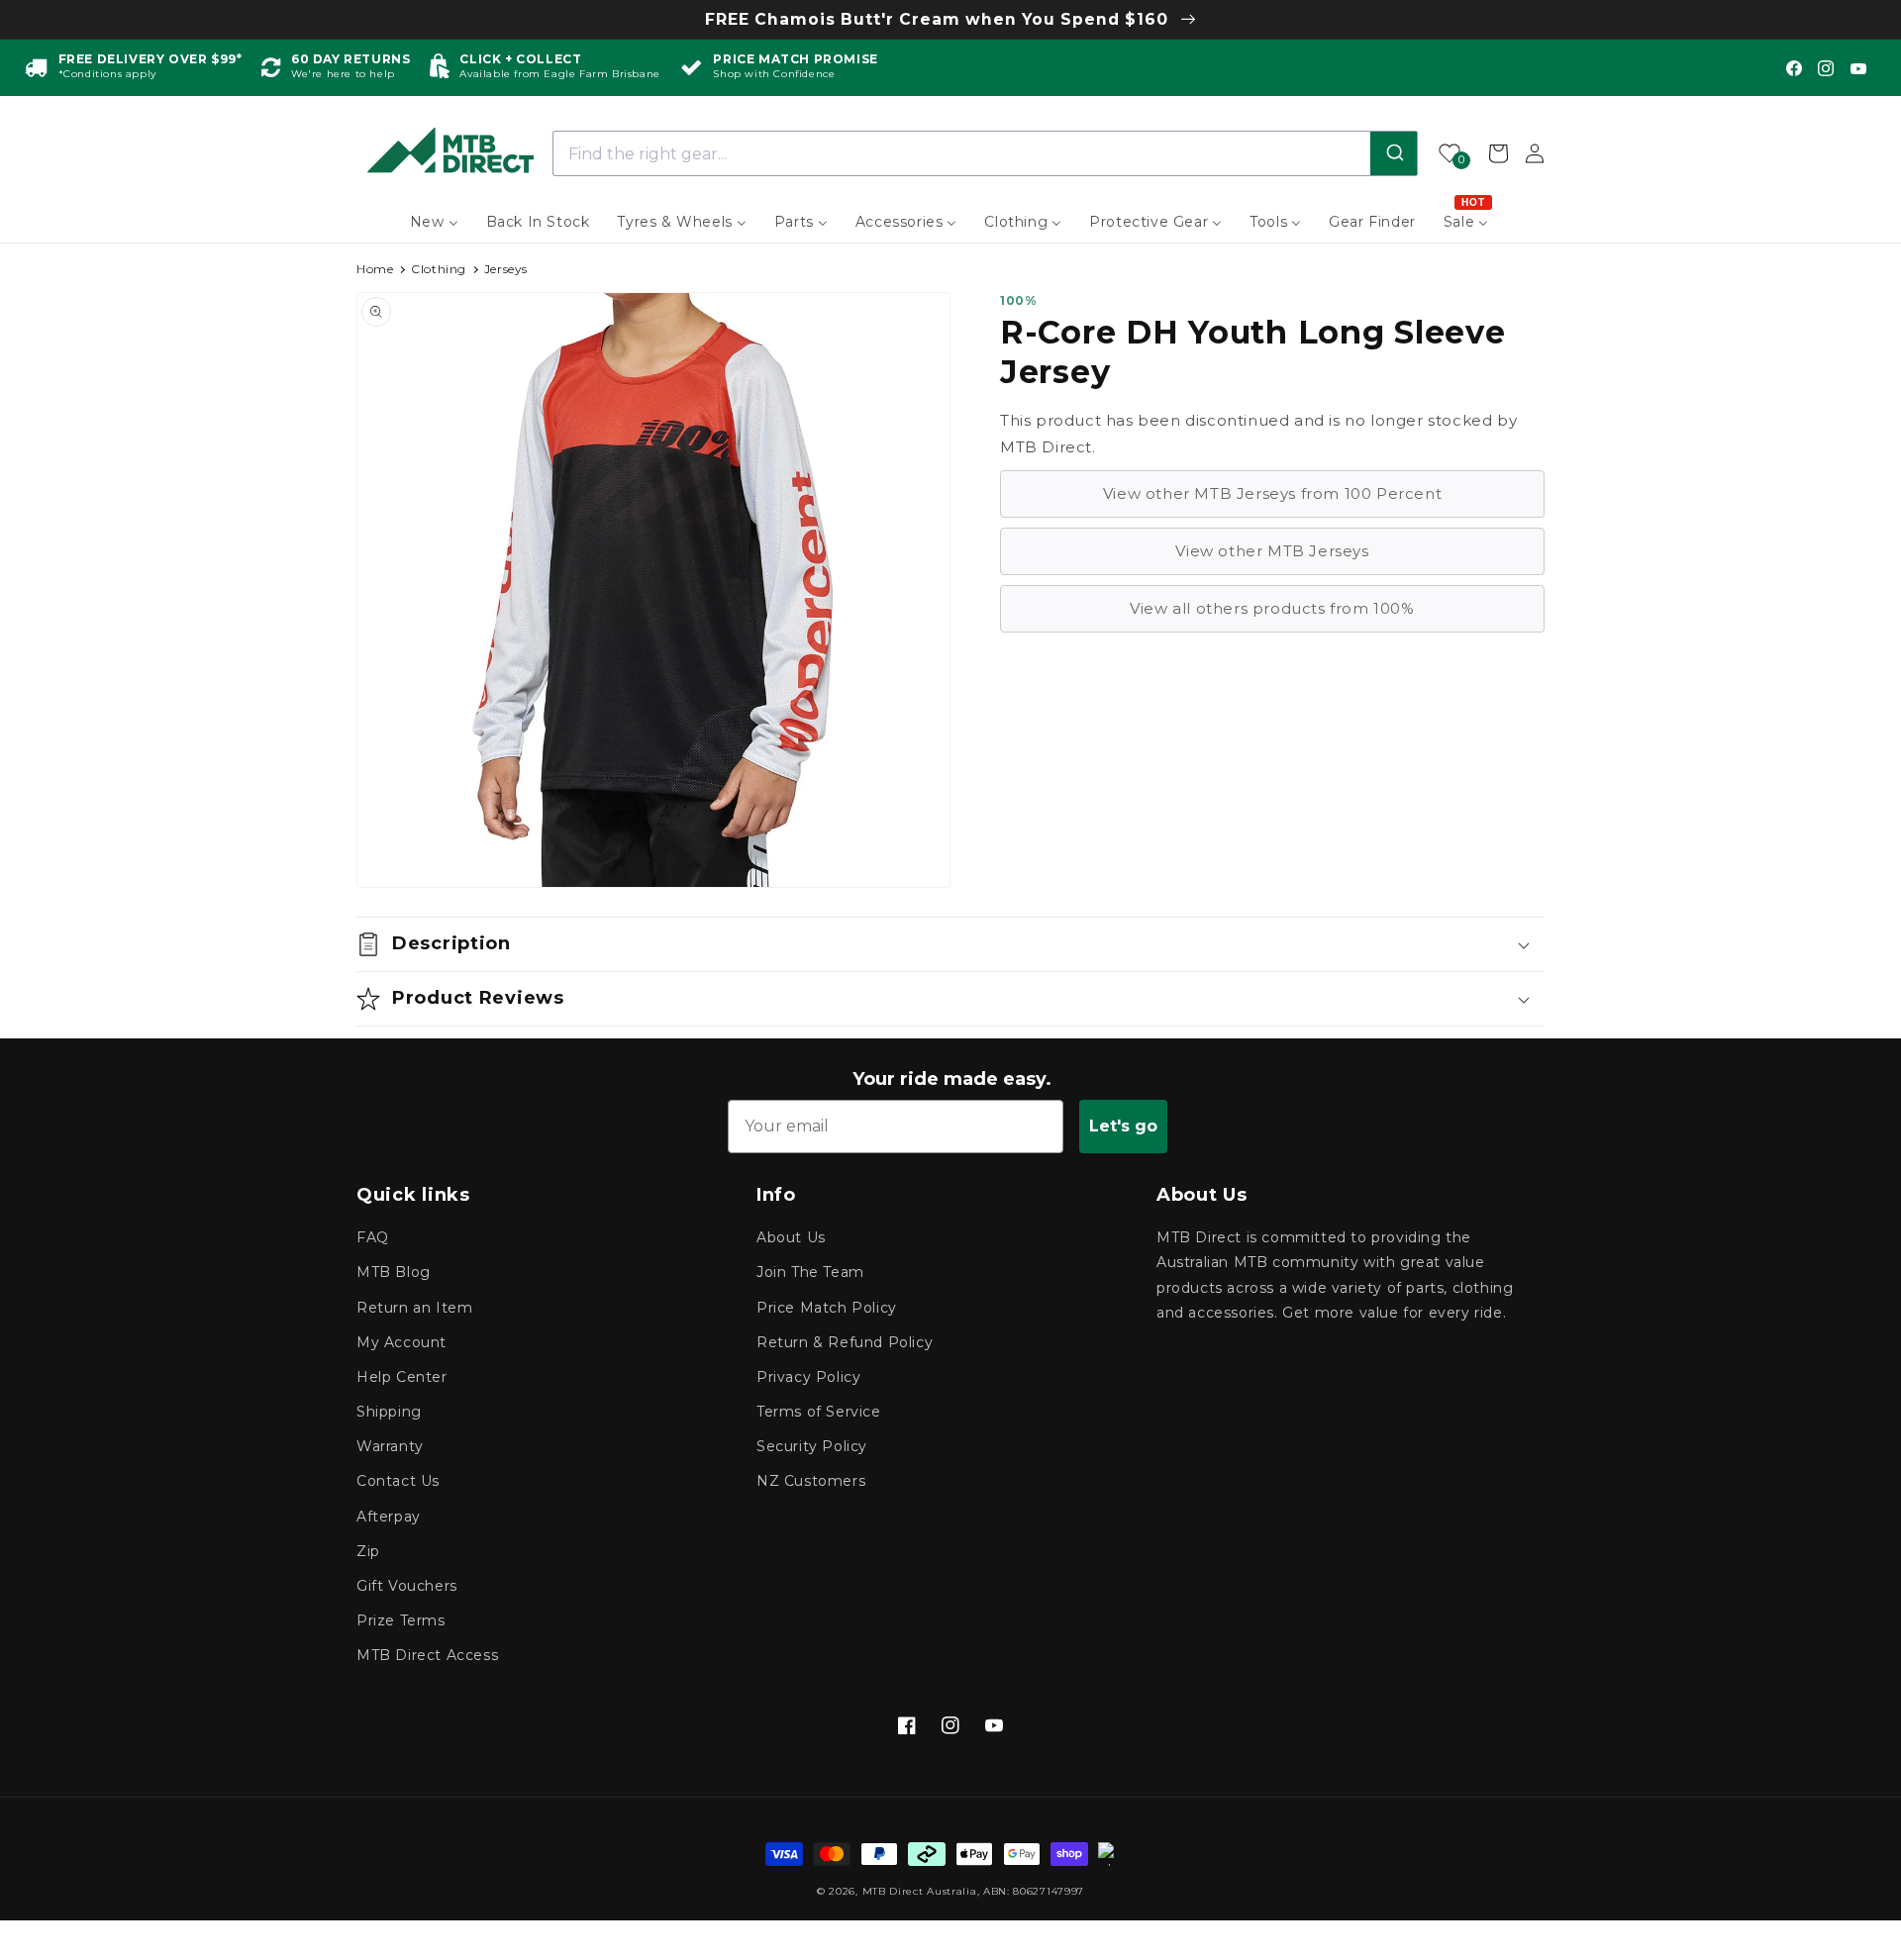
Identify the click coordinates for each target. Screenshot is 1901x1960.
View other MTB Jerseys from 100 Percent (1272, 493)
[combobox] (986, 153)
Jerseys (506, 269)
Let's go (1123, 1126)
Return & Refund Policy (845, 1342)
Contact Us (398, 1481)
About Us (791, 1237)
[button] (950, 944)
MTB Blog (394, 1272)
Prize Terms (401, 1620)
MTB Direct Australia (920, 1891)
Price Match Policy (827, 1308)
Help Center (402, 1377)
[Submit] (1394, 153)
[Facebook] (1794, 68)
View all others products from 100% (1272, 608)
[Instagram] (1826, 68)
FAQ (373, 1237)
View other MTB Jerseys (1272, 551)
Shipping (389, 1412)
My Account (401, 1342)
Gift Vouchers (407, 1586)
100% (1018, 300)
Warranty (390, 1446)
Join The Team (810, 1272)
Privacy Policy (808, 1377)
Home (375, 269)
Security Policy (812, 1446)
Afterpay (389, 1517)
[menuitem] (434, 222)
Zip (368, 1551)
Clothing (439, 269)
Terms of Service (819, 1412)
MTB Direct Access (427, 1655)
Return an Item (414, 1308)
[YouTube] (1858, 68)
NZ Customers (811, 1481)
